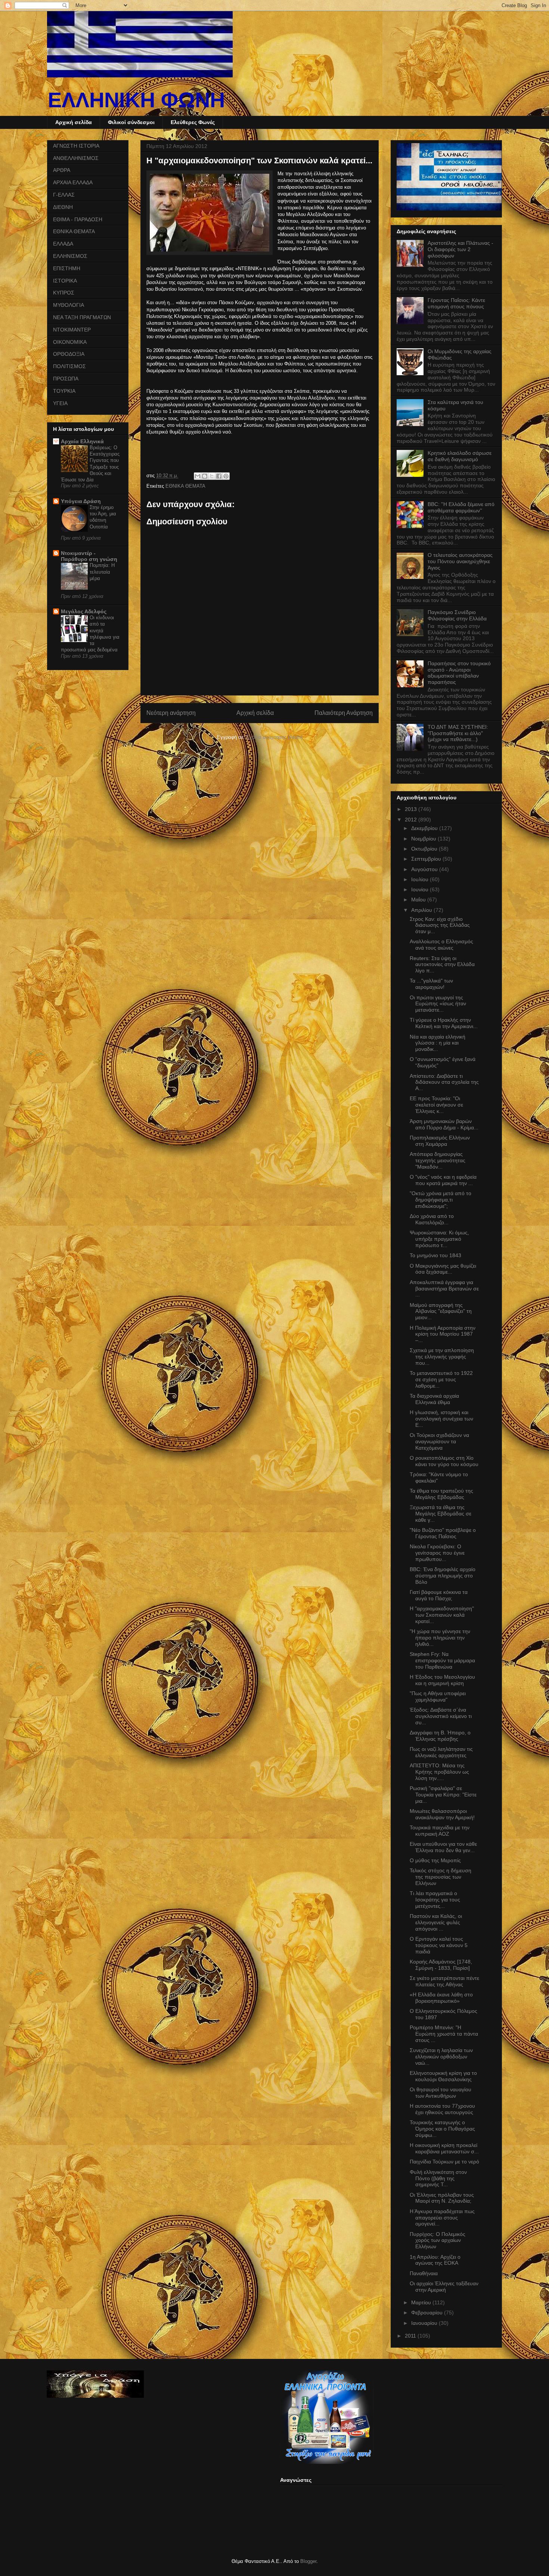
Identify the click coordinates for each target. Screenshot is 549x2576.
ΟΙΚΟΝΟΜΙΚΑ (70, 342)
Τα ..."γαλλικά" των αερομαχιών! (431, 984)
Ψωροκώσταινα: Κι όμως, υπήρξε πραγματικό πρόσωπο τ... (439, 1239)
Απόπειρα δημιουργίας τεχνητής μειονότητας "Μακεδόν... (438, 1160)
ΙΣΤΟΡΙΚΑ (65, 281)
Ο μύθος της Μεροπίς (435, 1860)
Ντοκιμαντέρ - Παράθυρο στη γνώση (89, 556)
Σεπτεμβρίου (427, 859)
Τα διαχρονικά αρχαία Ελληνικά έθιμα (434, 1399)
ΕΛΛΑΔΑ (63, 244)
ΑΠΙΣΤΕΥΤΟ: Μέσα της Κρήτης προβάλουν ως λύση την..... (439, 1772)
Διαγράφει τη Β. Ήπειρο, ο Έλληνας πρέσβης (440, 1736)
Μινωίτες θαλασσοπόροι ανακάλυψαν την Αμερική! (442, 1814)
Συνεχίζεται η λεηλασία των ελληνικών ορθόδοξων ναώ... (441, 2057)
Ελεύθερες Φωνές (193, 122)
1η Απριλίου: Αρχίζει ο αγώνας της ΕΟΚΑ (435, 2260)
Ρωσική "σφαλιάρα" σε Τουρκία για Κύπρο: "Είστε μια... (443, 1795)
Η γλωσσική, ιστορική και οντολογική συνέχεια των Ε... (441, 1419)
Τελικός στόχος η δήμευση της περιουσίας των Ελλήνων (441, 1877)
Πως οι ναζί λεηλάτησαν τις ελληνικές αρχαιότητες (441, 1752)
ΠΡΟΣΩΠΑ (66, 379)
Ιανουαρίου (425, 2323)
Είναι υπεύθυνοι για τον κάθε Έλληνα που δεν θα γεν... (443, 1847)
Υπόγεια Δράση (81, 501)
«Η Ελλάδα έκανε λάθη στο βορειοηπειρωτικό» (441, 1998)
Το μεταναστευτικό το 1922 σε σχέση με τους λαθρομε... (441, 1379)
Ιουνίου (421, 889)
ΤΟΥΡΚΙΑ (64, 391)
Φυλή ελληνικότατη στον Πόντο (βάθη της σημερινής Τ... (438, 2178)
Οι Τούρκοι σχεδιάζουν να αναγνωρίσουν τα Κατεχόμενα (439, 1441)
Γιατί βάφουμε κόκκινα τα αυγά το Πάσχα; (439, 1595)
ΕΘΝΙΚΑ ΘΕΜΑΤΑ (185, 486)
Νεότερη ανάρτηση (171, 713)
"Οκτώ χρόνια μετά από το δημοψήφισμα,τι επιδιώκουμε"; (441, 1200)
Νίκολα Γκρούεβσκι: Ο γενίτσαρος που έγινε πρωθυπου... (437, 1553)
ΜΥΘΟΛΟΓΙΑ (69, 305)
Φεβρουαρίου (428, 2313)
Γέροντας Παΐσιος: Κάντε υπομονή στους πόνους (456, 303)
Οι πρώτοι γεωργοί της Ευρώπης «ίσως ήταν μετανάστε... (438, 1004)
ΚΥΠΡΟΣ (64, 293)
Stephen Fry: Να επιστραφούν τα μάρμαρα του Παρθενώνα (442, 1660)
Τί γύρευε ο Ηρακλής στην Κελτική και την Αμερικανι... (444, 1023)
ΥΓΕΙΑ (60, 403)
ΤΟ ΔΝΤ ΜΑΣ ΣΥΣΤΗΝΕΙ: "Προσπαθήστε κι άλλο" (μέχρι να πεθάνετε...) (458, 733)
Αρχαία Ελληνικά (82, 441)
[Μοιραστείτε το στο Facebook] (219, 476)
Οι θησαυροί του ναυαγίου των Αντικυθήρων (441, 2093)
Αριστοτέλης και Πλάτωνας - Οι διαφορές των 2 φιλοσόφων (460, 249)
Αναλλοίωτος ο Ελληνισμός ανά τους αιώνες (441, 945)
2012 (412, 820)
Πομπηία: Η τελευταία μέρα (102, 572)
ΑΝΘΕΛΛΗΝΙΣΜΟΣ (76, 158)
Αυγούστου (425, 869)
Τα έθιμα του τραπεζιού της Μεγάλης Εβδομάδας (441, 1494)
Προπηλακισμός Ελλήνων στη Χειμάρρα (440, 1141)
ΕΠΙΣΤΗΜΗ (67, 268)
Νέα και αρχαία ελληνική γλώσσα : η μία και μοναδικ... (438, 1043)
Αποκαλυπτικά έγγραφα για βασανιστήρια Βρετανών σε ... (444, 1289)
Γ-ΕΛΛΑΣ (64, 195)
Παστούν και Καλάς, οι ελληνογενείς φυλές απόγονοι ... (436, 1922)
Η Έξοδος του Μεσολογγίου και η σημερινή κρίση (442, 1680)
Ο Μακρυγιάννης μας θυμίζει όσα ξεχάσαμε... (443, 1269)
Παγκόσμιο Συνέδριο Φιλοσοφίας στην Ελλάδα (457, 615)
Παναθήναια (424, 2273)
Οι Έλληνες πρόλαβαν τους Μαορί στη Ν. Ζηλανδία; (442, 2198)
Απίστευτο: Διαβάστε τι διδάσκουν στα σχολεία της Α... (444, 1082)
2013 (412, 809)
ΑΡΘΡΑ (62, 170)
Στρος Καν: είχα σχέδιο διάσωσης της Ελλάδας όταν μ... (440, 925)
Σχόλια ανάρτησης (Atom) (274, 737)
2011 (411, 2336)
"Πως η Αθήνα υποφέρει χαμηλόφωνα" (438, 1696)
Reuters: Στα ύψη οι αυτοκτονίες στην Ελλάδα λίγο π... (442, 965)
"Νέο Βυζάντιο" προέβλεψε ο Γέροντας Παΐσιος (443, 1533)
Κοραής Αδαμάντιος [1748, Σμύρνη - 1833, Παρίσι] (441, 1965)
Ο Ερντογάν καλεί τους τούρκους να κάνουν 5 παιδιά (439, 1945)
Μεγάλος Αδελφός (84, 611)
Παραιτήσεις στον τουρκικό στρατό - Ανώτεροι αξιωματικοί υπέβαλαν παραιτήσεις (459, 673)
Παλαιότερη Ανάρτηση (344, 713)
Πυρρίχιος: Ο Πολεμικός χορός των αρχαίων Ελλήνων (438, 2240)
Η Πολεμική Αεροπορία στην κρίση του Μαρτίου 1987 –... (443, 1334)
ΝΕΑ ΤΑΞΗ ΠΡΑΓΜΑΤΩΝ (82, 317)
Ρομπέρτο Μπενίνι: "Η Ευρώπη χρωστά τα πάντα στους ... (444, 2034)
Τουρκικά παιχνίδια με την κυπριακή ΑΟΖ (440, 1831)
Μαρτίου (422, 2302)
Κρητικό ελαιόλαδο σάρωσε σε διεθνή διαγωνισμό (460, 456)
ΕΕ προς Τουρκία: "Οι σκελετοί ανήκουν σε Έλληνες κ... (436, 1105)
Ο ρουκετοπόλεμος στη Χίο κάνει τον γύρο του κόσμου (444, 1461)
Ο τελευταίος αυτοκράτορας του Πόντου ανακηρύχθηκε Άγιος (460, 561)
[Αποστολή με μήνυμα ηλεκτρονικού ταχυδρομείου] (198, 476)
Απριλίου (422, 910)
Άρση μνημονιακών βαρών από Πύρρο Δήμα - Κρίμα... (444, 1124)
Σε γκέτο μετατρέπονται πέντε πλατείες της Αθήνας (444, 1981)
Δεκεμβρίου (425, 828)
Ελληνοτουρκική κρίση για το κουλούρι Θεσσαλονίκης (443, 2076)
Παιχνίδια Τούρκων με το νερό (444, 2162)
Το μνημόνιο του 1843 (435, 1255)
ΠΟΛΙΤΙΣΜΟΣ (69, 366)
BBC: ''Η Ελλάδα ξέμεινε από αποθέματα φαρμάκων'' (461, 507)
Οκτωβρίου (425, 849)
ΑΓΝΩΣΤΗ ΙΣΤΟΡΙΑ (76, 146)
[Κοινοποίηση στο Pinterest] (226, 476)
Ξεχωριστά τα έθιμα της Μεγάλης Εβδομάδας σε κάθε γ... (441, 1514)
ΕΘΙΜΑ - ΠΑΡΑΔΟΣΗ (78, 219)
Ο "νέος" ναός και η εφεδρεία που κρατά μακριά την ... (443, 1180)
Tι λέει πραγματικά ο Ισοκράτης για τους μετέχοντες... (435, 1900)
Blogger (308, 2561)
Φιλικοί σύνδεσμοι (131, 122)
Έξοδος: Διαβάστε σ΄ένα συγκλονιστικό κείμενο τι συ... (441, 1716)
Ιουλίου (421, 879)
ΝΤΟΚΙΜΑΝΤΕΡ (72, 330)
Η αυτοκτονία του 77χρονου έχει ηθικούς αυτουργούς (442, 2109)
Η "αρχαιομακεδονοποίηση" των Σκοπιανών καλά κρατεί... (442, 1615)
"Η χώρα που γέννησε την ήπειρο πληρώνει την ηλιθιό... (440, 1638)
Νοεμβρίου (424, 839)
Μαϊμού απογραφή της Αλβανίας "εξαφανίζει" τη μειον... (441, 1311)
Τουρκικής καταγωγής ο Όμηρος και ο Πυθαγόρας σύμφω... (442, 2129)
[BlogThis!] (205, 476)
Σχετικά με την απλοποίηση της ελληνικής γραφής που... (442, 1357)
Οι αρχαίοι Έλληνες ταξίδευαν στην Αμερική (444, 2287)
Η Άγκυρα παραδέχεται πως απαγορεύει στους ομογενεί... (442, 2218)
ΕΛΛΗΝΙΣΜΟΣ (70, 256)
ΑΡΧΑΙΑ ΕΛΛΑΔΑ (73, 182)
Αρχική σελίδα (74, 122)
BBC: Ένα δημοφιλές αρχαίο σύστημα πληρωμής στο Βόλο (443, 1576)
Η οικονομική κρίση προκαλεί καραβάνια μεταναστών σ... (444, 2148)
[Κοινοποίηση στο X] (212, 476)
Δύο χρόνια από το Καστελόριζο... (432, 1219)
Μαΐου (419, 900)
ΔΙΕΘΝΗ (63, 207)
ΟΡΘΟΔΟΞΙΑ (69, 354)
